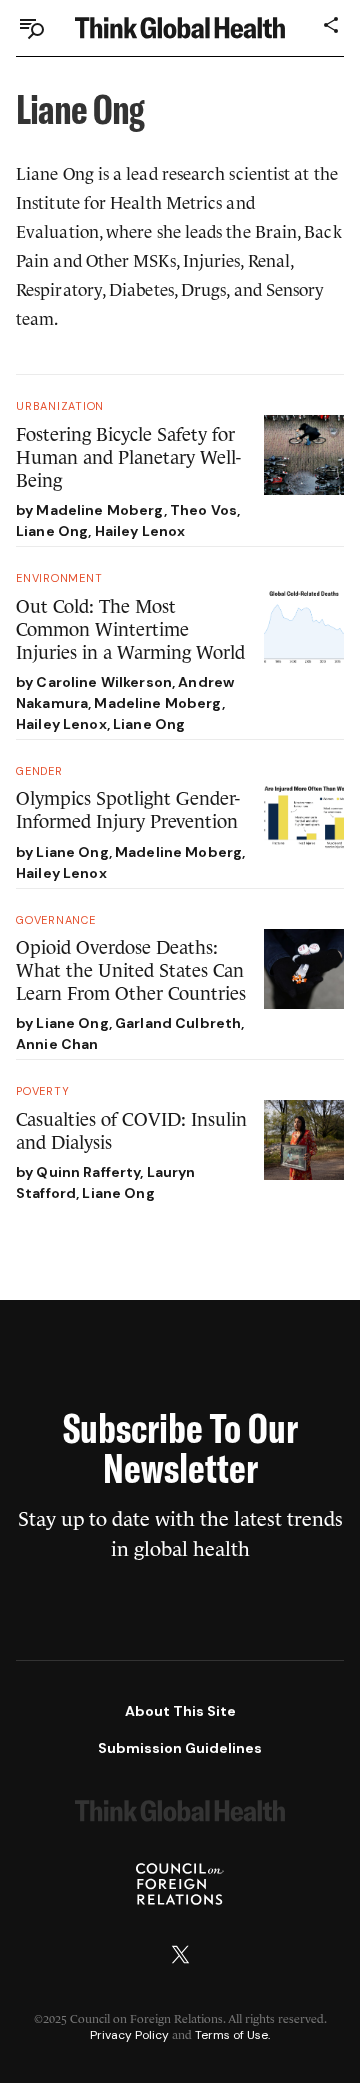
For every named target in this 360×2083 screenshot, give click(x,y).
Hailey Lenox (140, 531)
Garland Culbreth (178, 1023)
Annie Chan (57, 1044)
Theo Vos (203, 510)
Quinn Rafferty (88, 1172)
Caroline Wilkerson (104, 682)
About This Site (180, 1711)
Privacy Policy (129, 2035)
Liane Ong (52, 531)
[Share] (332, 25)
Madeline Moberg (99, 510)
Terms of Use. (232, 2035)
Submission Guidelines (180, 1748)
